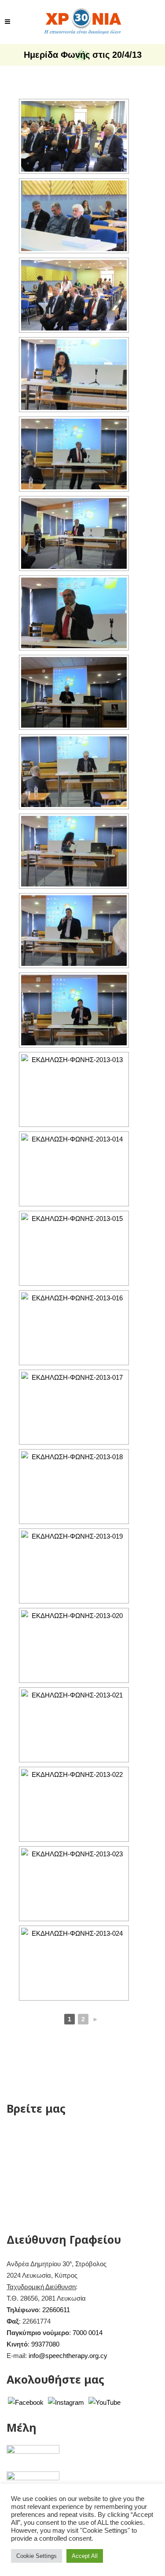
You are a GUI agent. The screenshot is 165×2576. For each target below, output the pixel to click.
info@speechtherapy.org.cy (68, 2356)
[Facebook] (26, 2402)
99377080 (45, 2344)
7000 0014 (88, 2333)
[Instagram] (66, 2402)
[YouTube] (104, 2402)
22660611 (56, 2310)
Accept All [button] (85, 2556)
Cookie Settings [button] (37, 2556)
